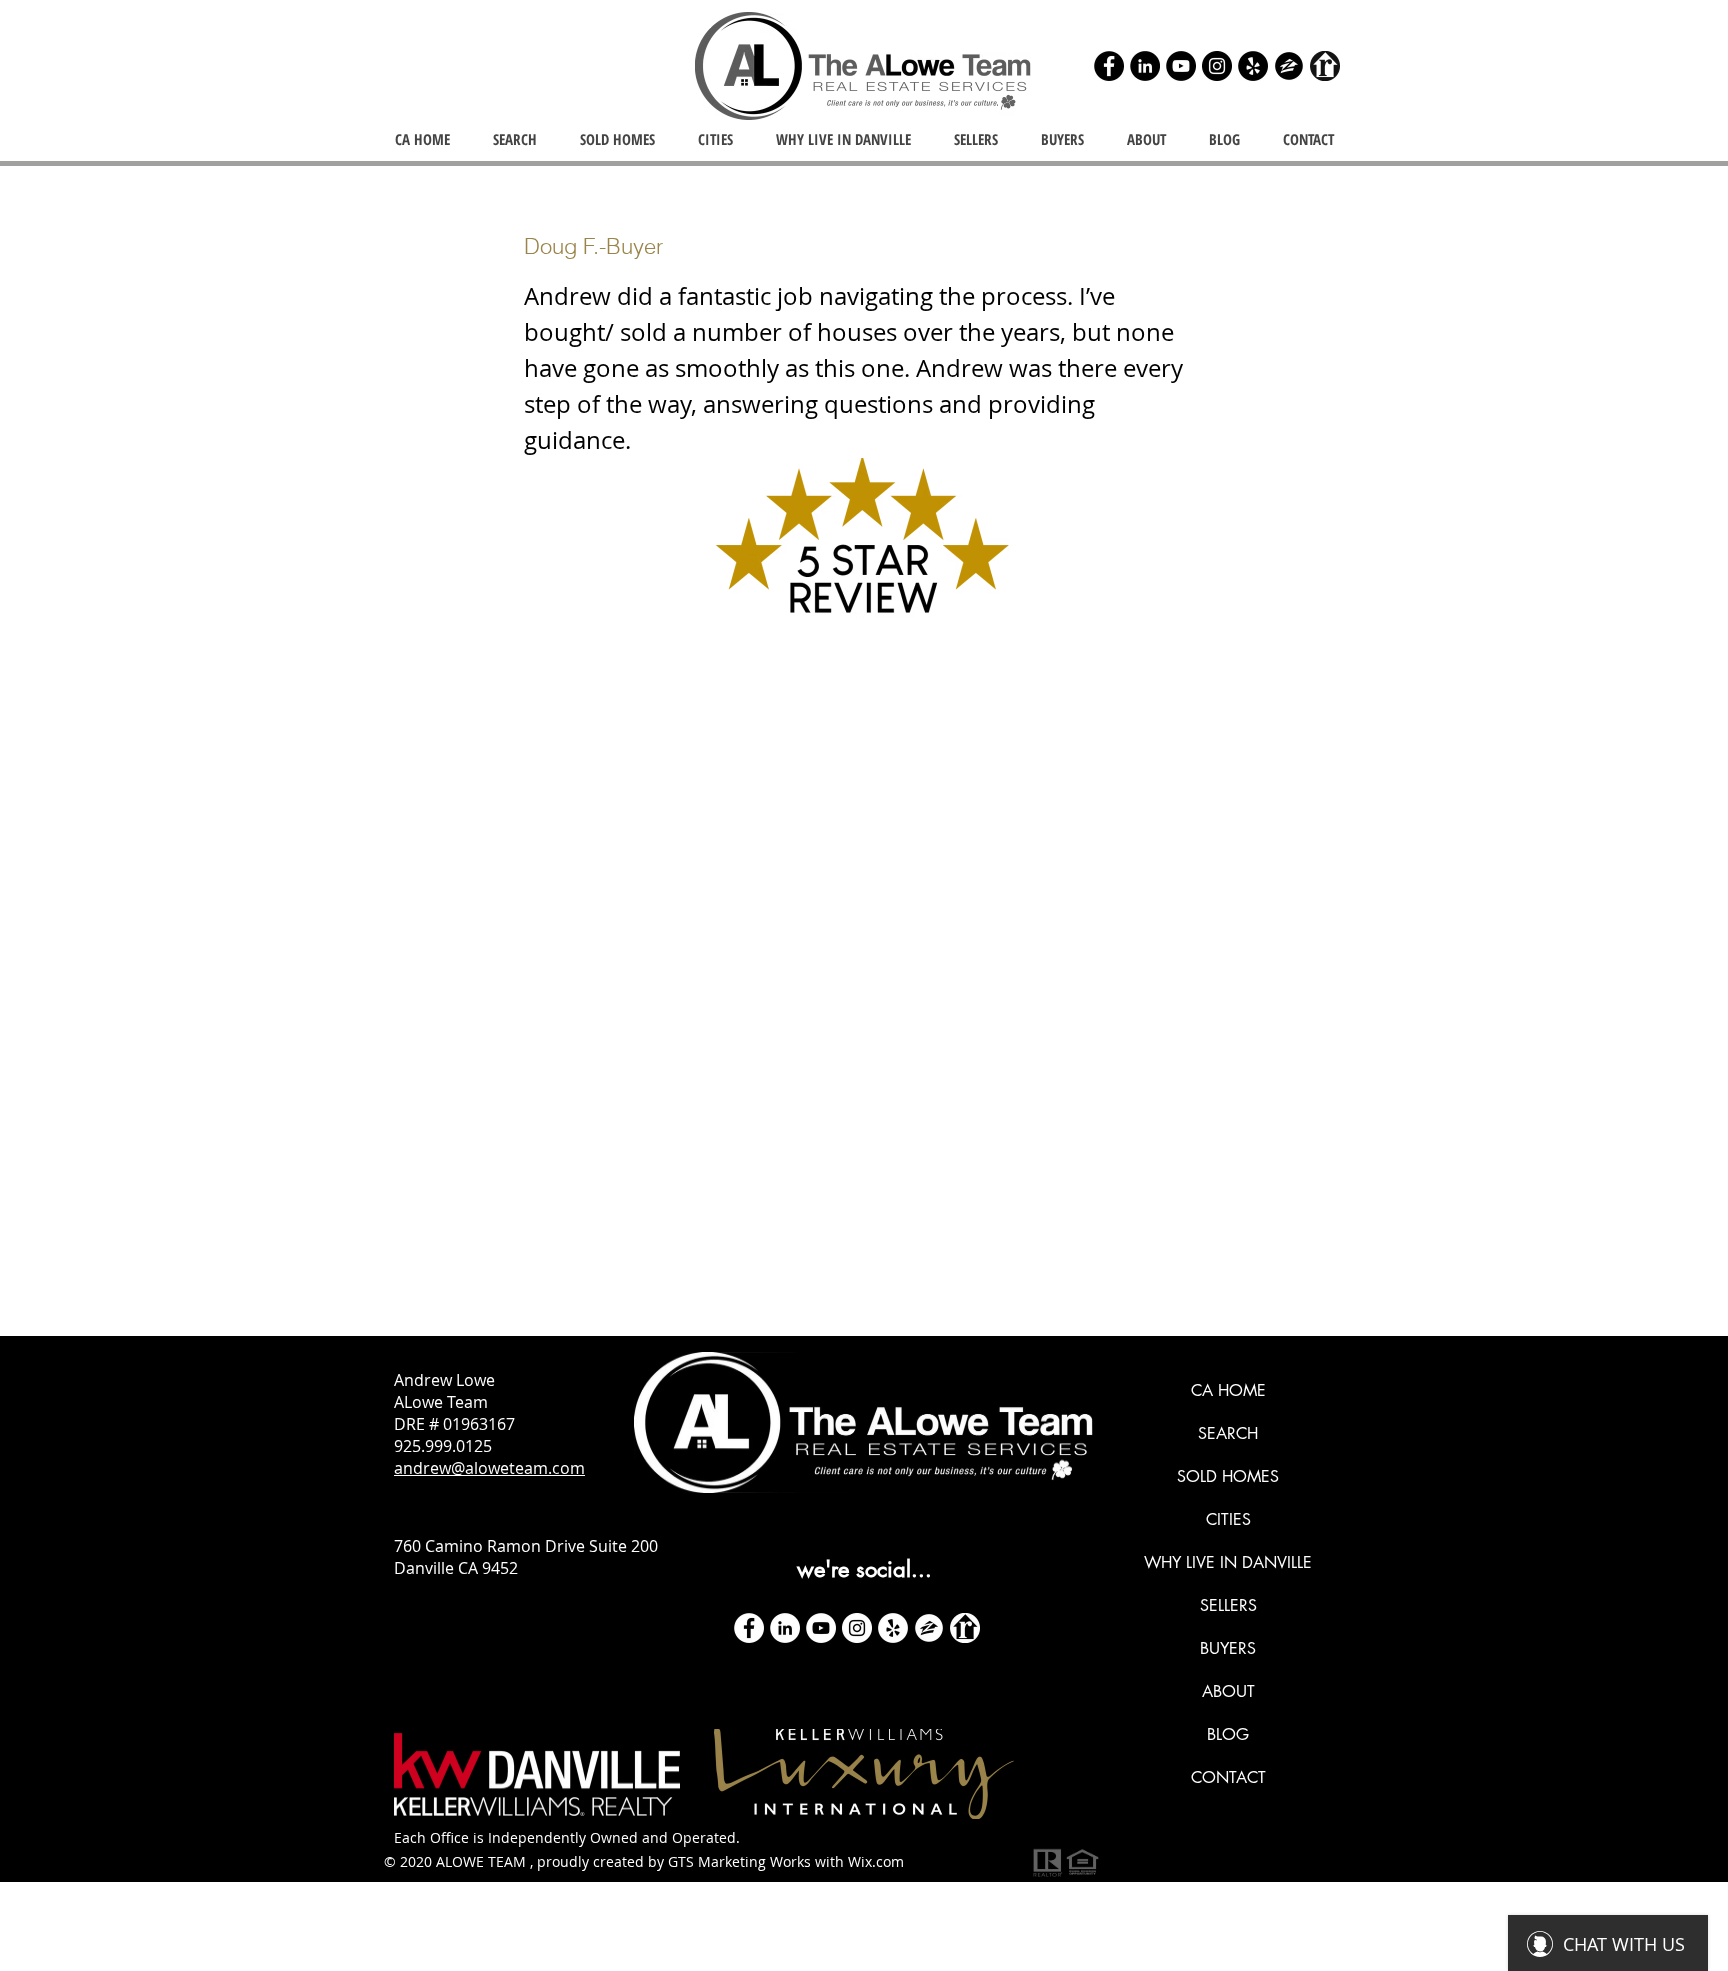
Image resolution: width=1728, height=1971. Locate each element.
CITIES (1228, 1519)
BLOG (1228, 1734)
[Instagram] (1217, 66)
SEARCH (1228, 1433)
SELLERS (1228, 1605)
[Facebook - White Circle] (749, 1628)
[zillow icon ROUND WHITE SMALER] (929, 1628)
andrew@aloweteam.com (489, 1468)
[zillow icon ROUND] (1289, 66)
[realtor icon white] (965, 1628)
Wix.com (876, 1861)
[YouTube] (1181, 66)
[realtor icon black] (1325, 66)
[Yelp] (1253, 66)
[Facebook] (1109, 66)
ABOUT (1228, 1691)
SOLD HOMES (1228, 1476)
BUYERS (1228, 1648)
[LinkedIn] (1145, 66)
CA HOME (1228, 1390)
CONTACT (1228, 1777)
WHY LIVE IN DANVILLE (1228, 1562)
